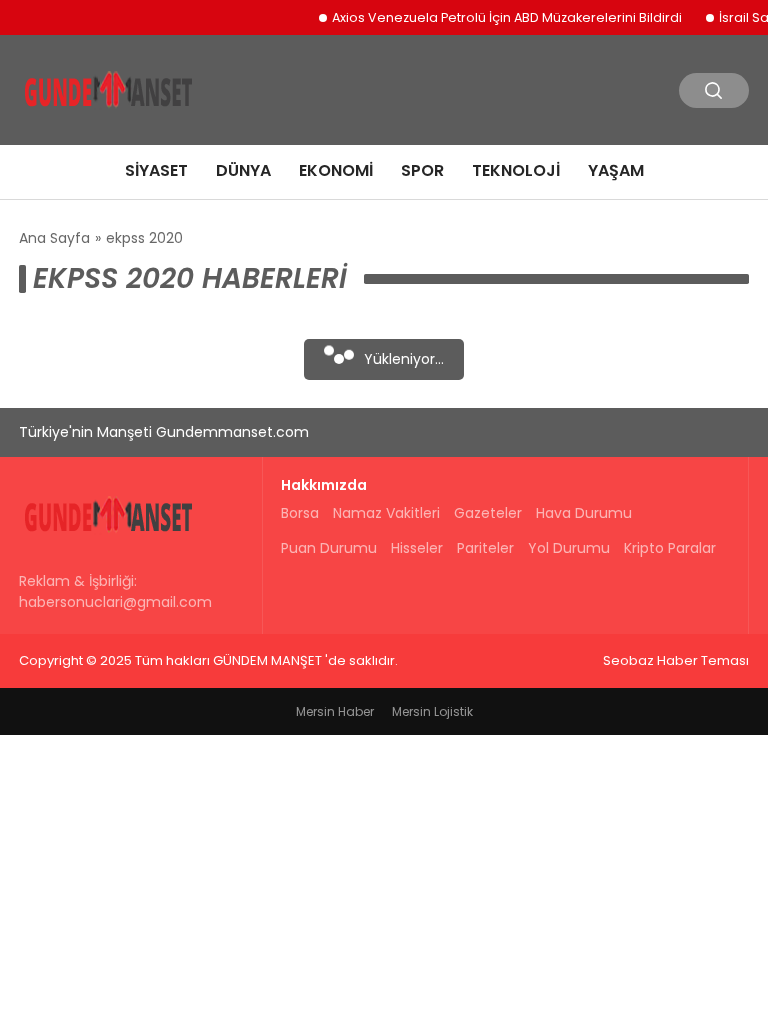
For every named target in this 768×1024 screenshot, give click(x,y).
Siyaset (156, 170)
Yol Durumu (569, 548)
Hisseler (417, 548)
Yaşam (616, 170)
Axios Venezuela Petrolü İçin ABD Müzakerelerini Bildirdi (499, 17)
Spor (422, 170)
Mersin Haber (335, 711)
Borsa (300, 513)
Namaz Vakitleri (386, 513)
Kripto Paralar (670, 548)
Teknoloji (516, 170)
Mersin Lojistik (432, 711)
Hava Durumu (584, 513)
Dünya (243, 170)
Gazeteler (488, 513)
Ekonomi (336, 170)
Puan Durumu (329, 548)
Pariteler (485, 548)
